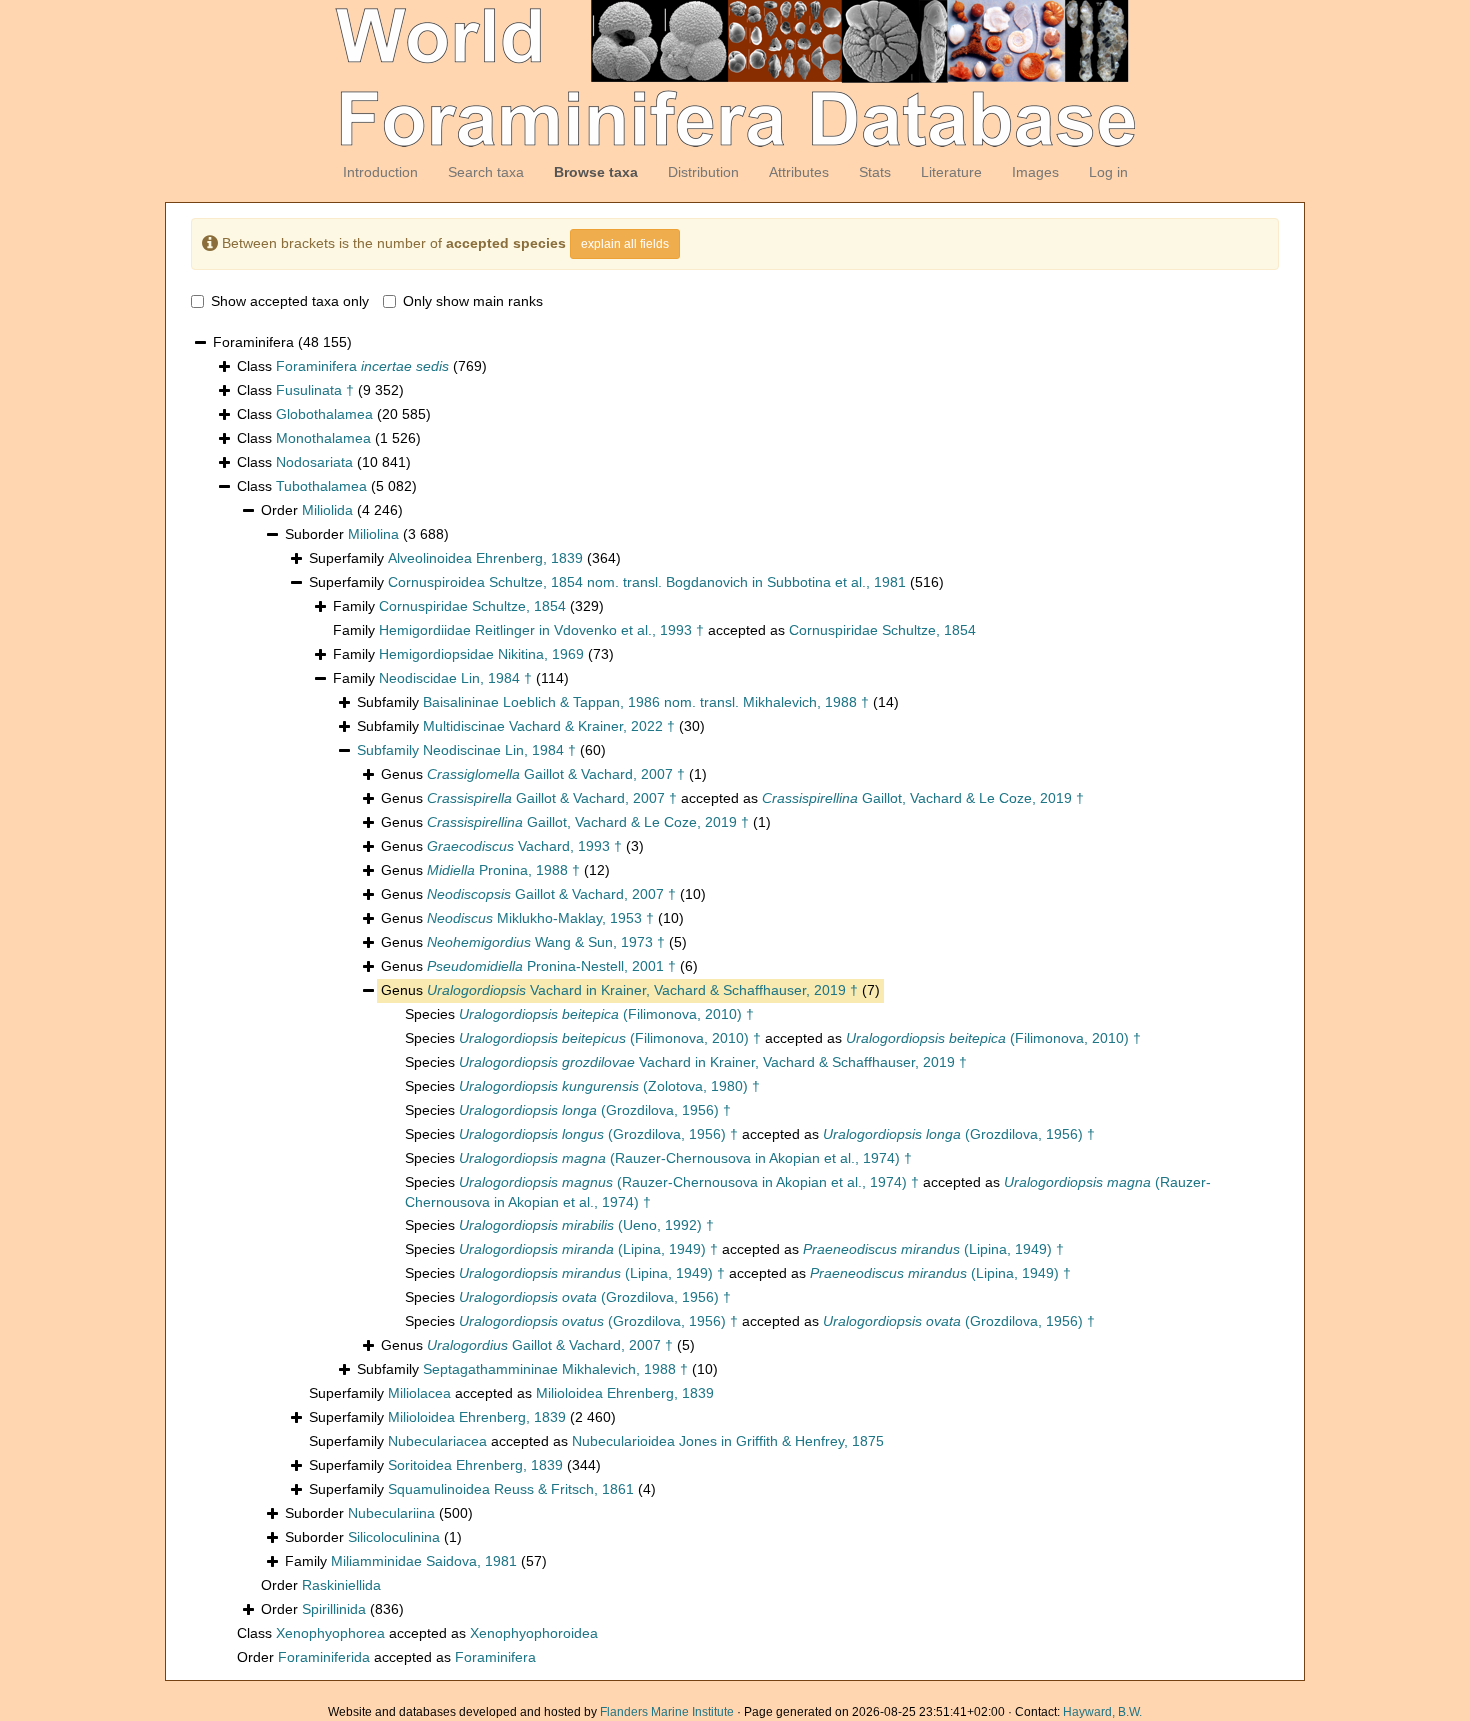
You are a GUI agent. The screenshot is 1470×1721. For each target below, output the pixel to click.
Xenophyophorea (330, 1633)
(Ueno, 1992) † (586, 1225)
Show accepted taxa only (290, 301)
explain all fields (625, 244)
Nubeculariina (391, 1513)
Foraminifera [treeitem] (282, 342)
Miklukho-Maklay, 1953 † (540, 918)
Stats (875, 172)
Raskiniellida (341, 1585)
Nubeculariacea (437, 1441)
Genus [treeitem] (544, 774)
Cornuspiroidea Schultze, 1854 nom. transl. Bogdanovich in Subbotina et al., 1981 (647, 582)
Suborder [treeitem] (367, 534)
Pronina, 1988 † (503, 870)
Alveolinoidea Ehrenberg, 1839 (485, 558)
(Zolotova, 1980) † (609, 1086)
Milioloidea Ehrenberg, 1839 (625, 1393)
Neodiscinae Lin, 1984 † (499, 750)
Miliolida (327, 510)
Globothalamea (324, 414)
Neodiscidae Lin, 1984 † (455, 678)
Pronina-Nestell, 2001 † (551, 966)
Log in (1108, 172)
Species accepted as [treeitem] (773, 1038)
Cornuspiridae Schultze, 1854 (472, 606)
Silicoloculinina (394, 1537)
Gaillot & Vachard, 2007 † (556, 774)
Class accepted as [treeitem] (417, 1633)
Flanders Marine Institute (667, 1712)
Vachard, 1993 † (524, 846)
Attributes (799, 172)
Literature (951, 172)
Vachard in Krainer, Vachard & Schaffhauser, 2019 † (642, 990)
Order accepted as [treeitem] (386, 1657)
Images (1035, 172)
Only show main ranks (473, 301)
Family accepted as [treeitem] (654, 630)
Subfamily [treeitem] (628, 702)
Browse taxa (596, 172)
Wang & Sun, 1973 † (546, 942)
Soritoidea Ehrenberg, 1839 (475, 1465)
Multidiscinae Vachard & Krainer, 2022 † (549, 726)
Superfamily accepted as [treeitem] (511, 1393)
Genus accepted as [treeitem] (732, 798)
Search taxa (486, 172)
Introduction (380, 172)
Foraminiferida (324, 1657)
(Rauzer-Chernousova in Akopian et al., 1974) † (685, 1158)
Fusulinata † (315, 390)
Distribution (703, 172)
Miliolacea (419, 1393)
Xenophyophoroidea (534, 1633)
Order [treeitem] (332, 510)
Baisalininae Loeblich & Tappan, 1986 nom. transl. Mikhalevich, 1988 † (646, 702)
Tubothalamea (321, 486)
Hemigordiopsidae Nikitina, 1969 (481, 654)
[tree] (735, 1000)
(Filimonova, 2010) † (606, 1014)
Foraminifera (362, 366)
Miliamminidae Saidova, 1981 (424, 1561)
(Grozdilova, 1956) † (595, 1110)
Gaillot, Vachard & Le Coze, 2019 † (923, 798)
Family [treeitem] (468, 606)
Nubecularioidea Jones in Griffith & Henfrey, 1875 (728, 1441)
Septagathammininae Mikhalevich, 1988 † (555, 1369)
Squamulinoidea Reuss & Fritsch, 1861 (511, 1489)
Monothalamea (323, 438)
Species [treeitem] (579, 1014)
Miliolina (373, 534)
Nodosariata (314, 462)
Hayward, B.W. (1102, 1712)
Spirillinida (334, 1609)
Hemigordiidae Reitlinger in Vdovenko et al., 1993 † (541, 630)
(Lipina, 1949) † (588, 1249)
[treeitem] (481, 751)
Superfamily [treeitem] (465, 558)
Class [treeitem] (362, 366)
